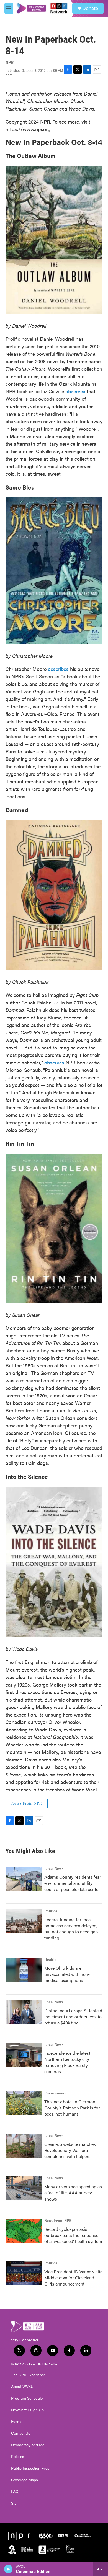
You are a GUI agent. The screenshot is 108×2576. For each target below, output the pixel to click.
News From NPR (27, 1803)
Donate (90, 8)
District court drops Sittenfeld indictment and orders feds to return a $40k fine (73, 2017)
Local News (54, 1869)
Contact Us (21, 2433)
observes (75, 391)
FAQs (16, 2492)
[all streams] (101, 2569)
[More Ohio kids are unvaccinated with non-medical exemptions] (24, 1970)
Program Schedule (27, 2398)
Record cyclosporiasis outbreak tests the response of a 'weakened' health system (73, 2235)
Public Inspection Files (30, 2468)
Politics (51, 1911)
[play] (8, 2569)
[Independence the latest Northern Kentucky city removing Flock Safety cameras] (24, 2055)
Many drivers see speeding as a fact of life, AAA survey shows (73, 2193)
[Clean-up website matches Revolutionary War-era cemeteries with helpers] (24, 2146)
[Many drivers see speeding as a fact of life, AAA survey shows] (24, 2188)
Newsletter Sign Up (27, 2410)
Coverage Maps (25, 2480)
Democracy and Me (28, 2445)
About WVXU (22, 2387)
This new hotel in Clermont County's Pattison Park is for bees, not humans (72, 2108)
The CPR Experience (28, 2375)
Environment (56, 2093)
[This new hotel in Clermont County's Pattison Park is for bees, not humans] (24, 2103)
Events (17, 2422)
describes (58, 669)
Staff (15, 2503)
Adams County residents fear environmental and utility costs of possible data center (73, 1883)
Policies (18, 2457)
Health (50, 1960)
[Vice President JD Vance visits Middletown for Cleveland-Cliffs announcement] (24, 2273)
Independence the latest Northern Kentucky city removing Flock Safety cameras (67, 2062)
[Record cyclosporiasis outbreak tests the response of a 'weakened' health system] (24, 2231)
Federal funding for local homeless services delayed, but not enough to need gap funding (71, 1929)
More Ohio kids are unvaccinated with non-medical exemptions (67, 1974)
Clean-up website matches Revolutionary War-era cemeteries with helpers (70, 2150)
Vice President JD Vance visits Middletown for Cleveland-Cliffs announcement (73, 2278)
